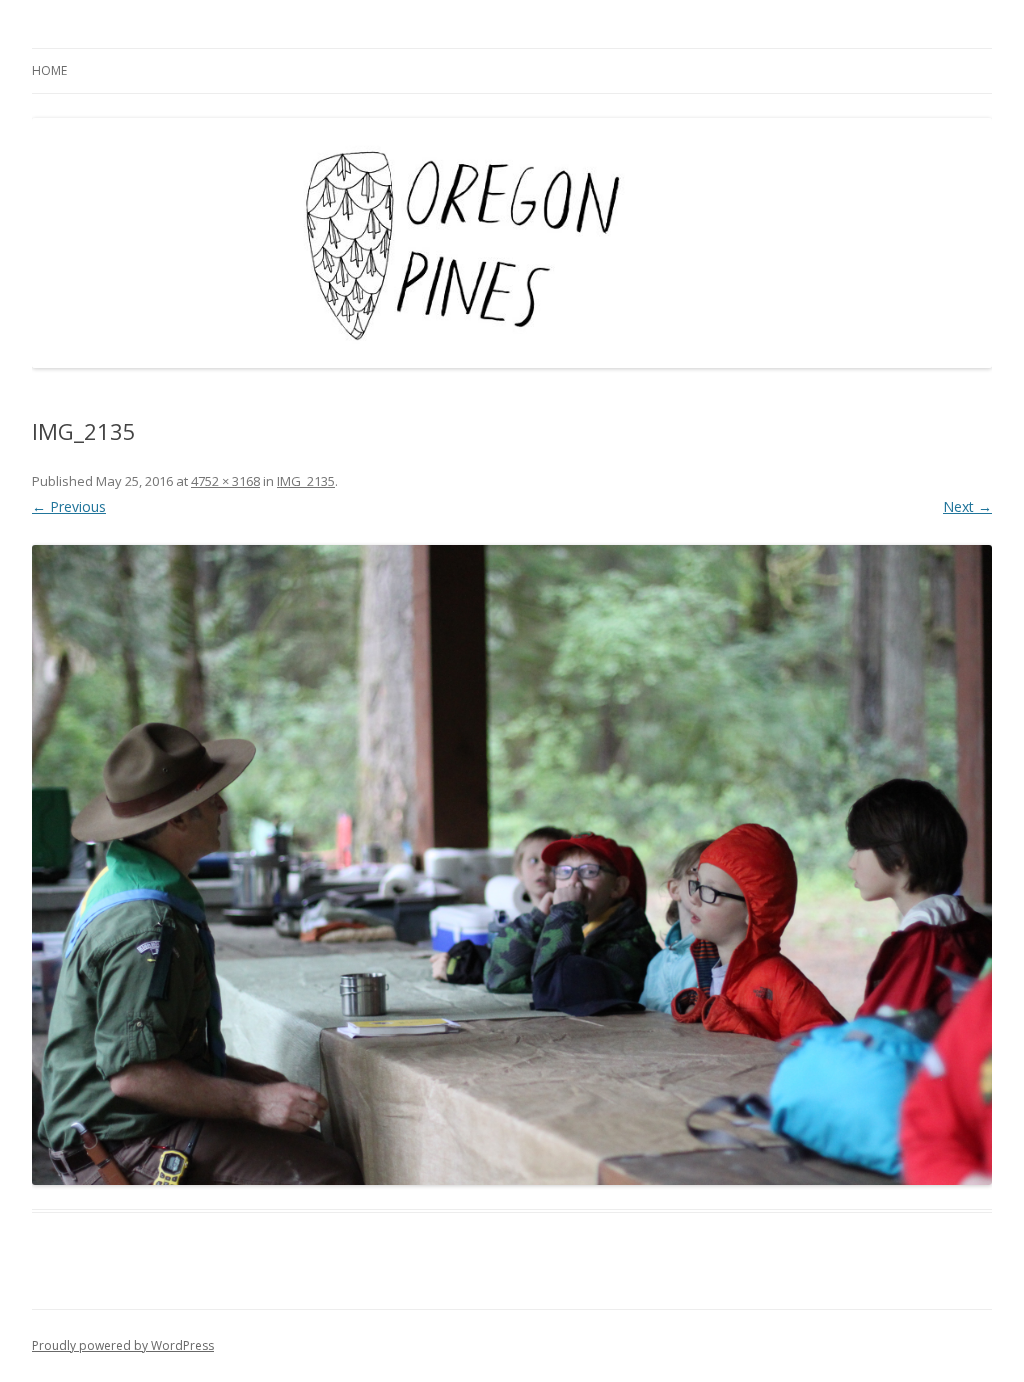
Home (49, 70)
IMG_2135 (306, 481)
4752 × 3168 (225, 481)
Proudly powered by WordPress (123, 1345)
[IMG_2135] (512, 865)
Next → (967, 506)
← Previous (69, 506)
